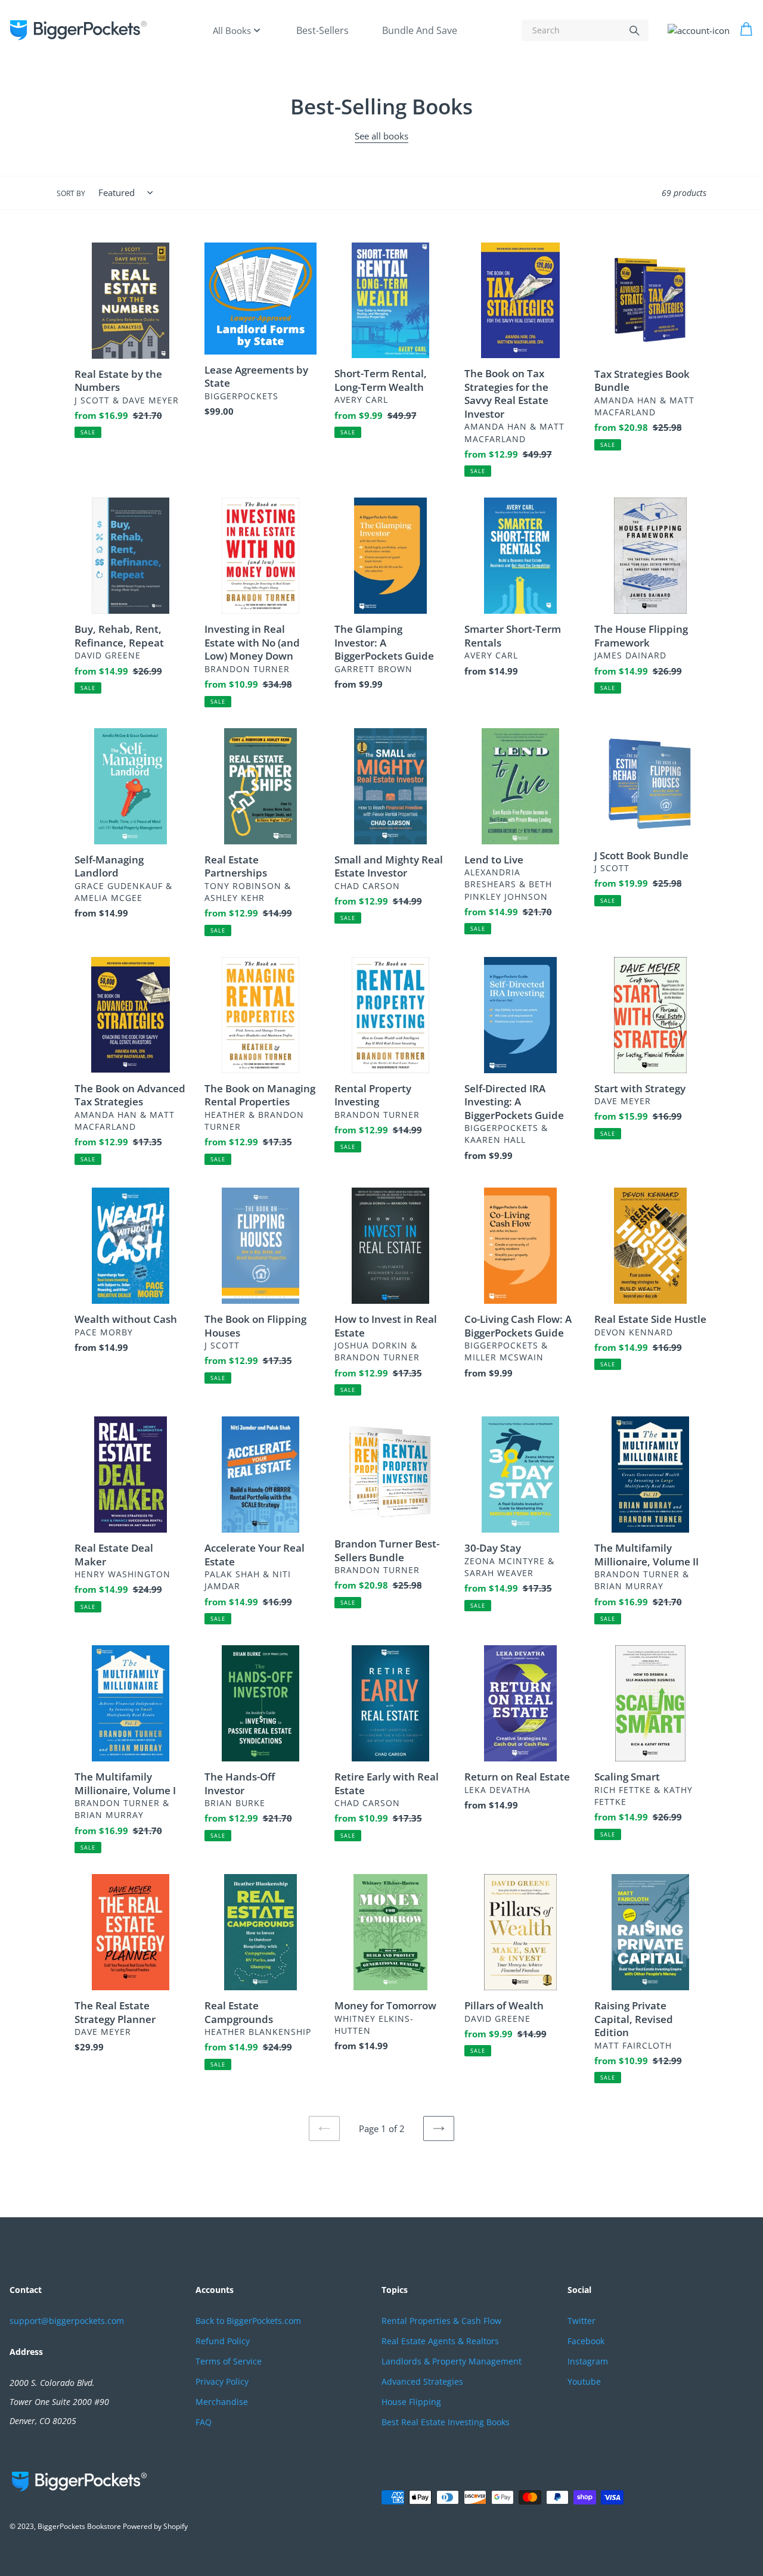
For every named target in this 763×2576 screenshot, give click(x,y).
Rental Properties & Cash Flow (441, 2321)
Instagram (588, 2361)
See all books (381, 136)
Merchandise (222, 2402)
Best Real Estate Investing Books (446, 2422)
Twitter (581, 2321)
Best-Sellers (322, 30)
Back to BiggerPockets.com (248, 2321)
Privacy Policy (222, 2381)
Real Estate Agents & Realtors (440, 2341)
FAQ (204, 2422)
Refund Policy (223, 2341)
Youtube (584, 2381)
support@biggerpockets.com (67, 2321)
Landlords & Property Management (452, 2361)
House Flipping (411, 2402)
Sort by (71, 193)
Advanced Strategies (422, 2381)
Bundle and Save (420, 30)
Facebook (586, 2341)
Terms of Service (229, 2361)
